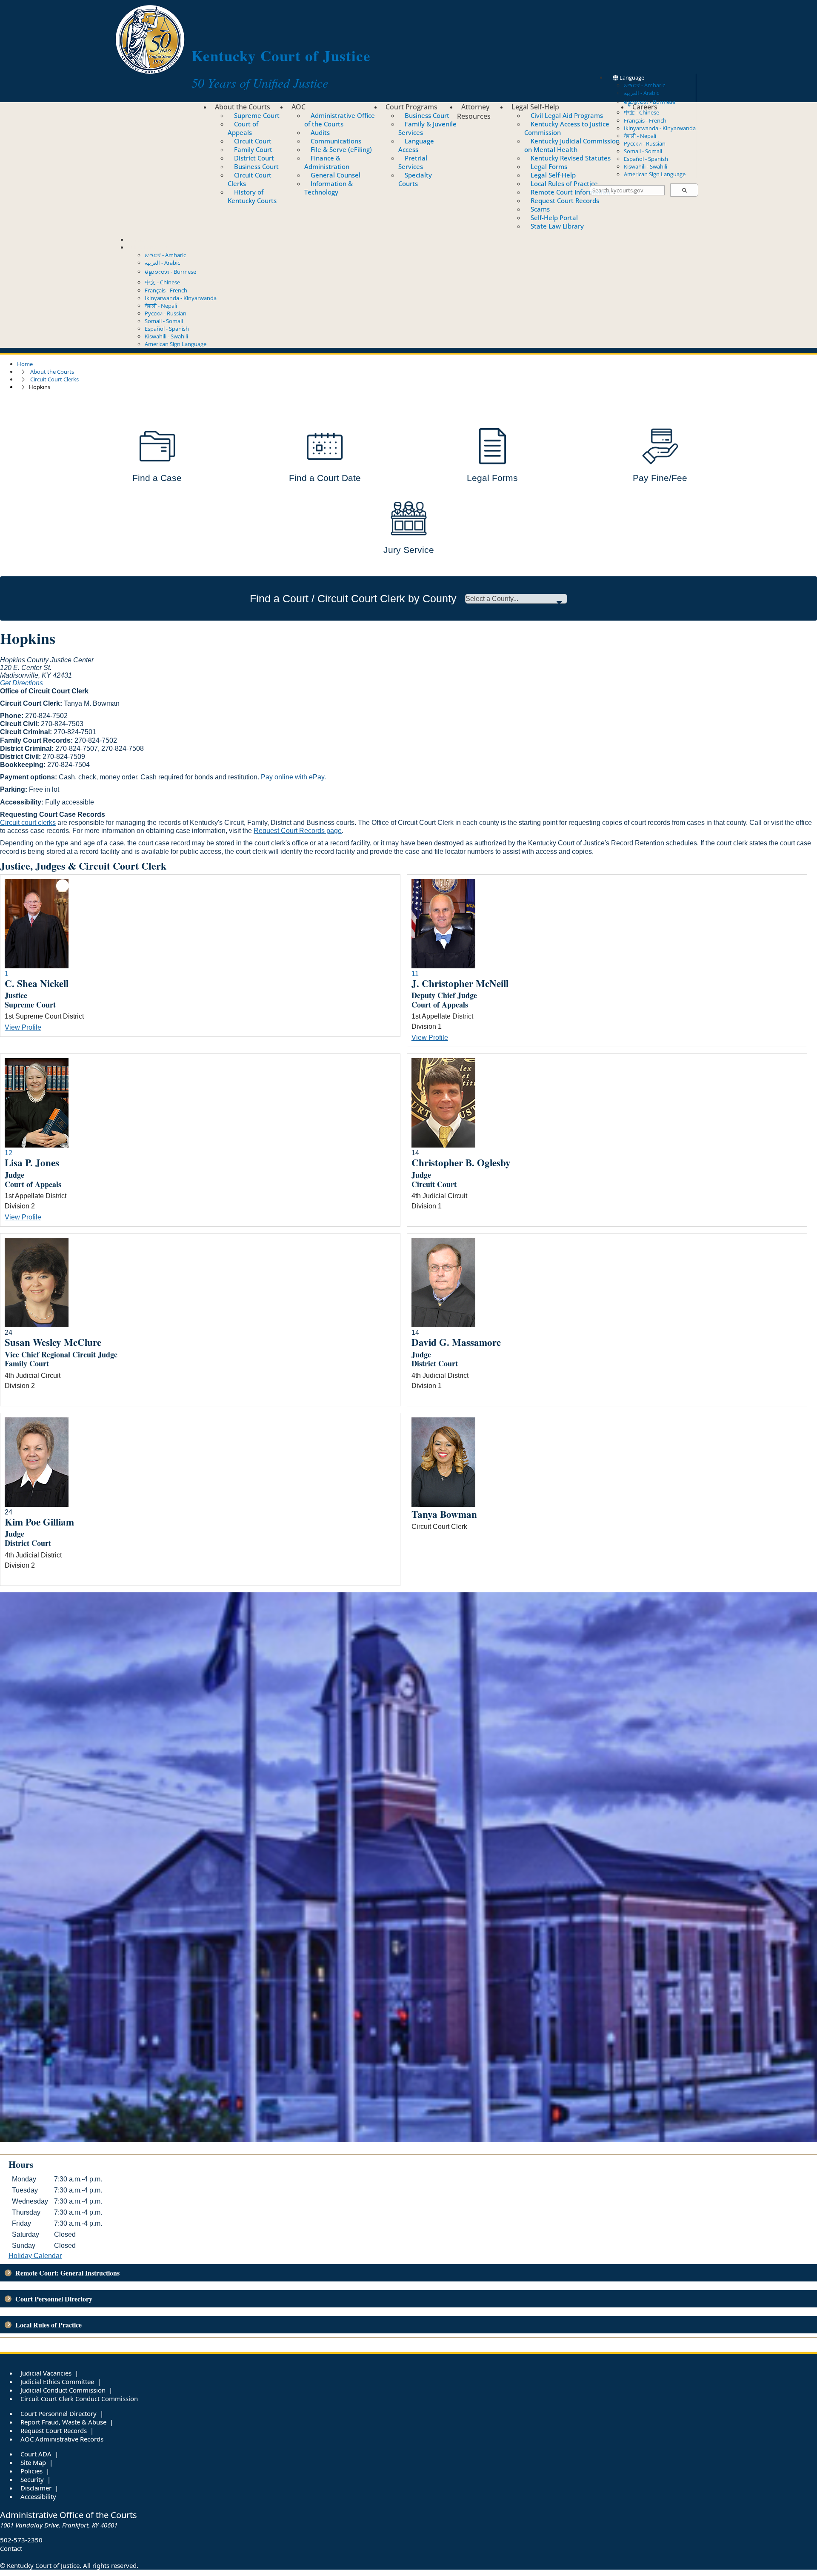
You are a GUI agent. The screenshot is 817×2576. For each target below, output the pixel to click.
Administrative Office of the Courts (340, 120)
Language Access (416, 145)
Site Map (33, 2462)
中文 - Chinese (162, 282)
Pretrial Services (413, 162)
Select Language (148, 247)
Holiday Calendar (35, 2256)
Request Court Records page (298, 831)
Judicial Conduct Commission (63, 2390)
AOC (299, 107)
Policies (31, 2471)
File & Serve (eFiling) (341, 149)
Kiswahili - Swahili (646, 166)
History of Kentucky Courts (252, 196)
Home (25, 364)
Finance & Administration (327, 162)
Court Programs (411, 107)
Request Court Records (565, 200)
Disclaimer (36, 2488)
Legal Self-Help (535, 107)
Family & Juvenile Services (427, 128)
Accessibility (38, 2496)
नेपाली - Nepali (640, 136)
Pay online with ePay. (293, 777)
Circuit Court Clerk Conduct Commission (79, 2399)
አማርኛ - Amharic (644, 85)
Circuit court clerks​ (28, 823)
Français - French (645, 120)
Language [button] (631, 77)
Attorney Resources (474, 112)
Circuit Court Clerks (250, 179)
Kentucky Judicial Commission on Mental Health (572, 145)
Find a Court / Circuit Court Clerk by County (353, 598)
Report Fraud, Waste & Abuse (63, 2422)
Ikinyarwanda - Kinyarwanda (660, 128)
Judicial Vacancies (46, 2373)
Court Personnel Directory (59, 2413)
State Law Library (557, 226)
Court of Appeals (243, 128)
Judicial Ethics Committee (57, 2381)
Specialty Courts (415, 179)
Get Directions (21, 683)
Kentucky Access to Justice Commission (567, 128)
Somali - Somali (643, 151)
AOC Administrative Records (62, 2439)
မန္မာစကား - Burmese (170, 272)
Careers (645, 107)
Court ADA (36, 2454)
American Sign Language (655, 174)
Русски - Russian (645, 143)
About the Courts (243, 107)
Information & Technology (329, 188)
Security (32, 2479)
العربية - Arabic (641, 93)
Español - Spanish (646, 159)
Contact (138, 240)
